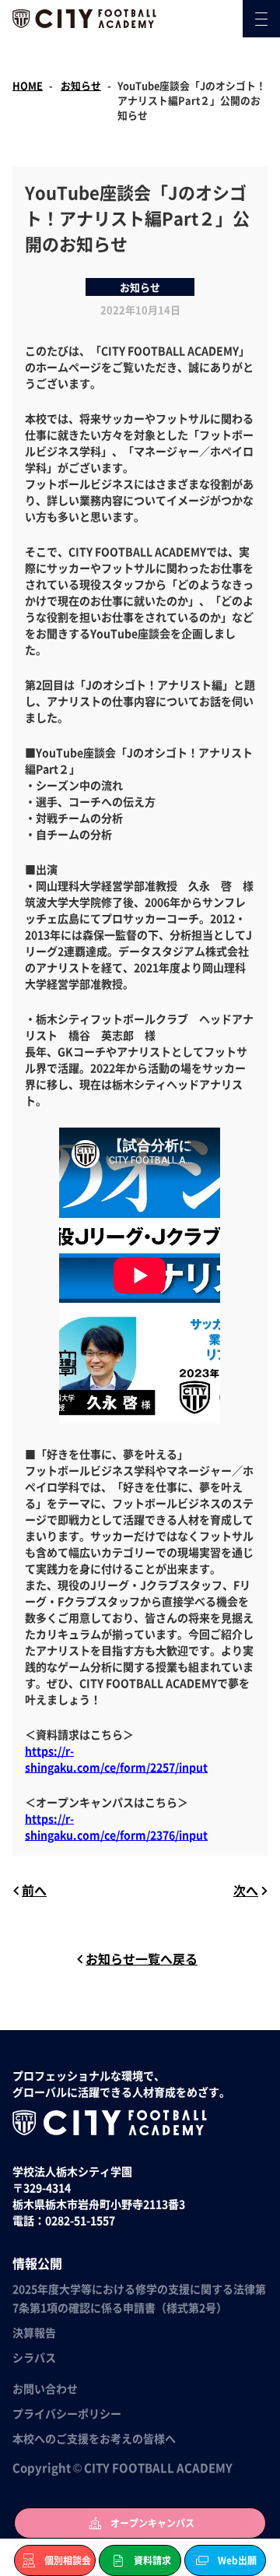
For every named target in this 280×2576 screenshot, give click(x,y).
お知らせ (81, 85)
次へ (246, 1890)
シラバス (34, 2357)
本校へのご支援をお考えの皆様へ (94, 2438)
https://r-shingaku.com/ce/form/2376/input (116, 1826)
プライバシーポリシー (67, 2413)
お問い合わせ (45, 2388)
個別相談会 (68, 2560)
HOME (28, 85)
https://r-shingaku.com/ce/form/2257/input (116, 1759)
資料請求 (152, 2560)
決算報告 (34, 2332)
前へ (34, 1890)
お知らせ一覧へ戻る (142, 1958)
